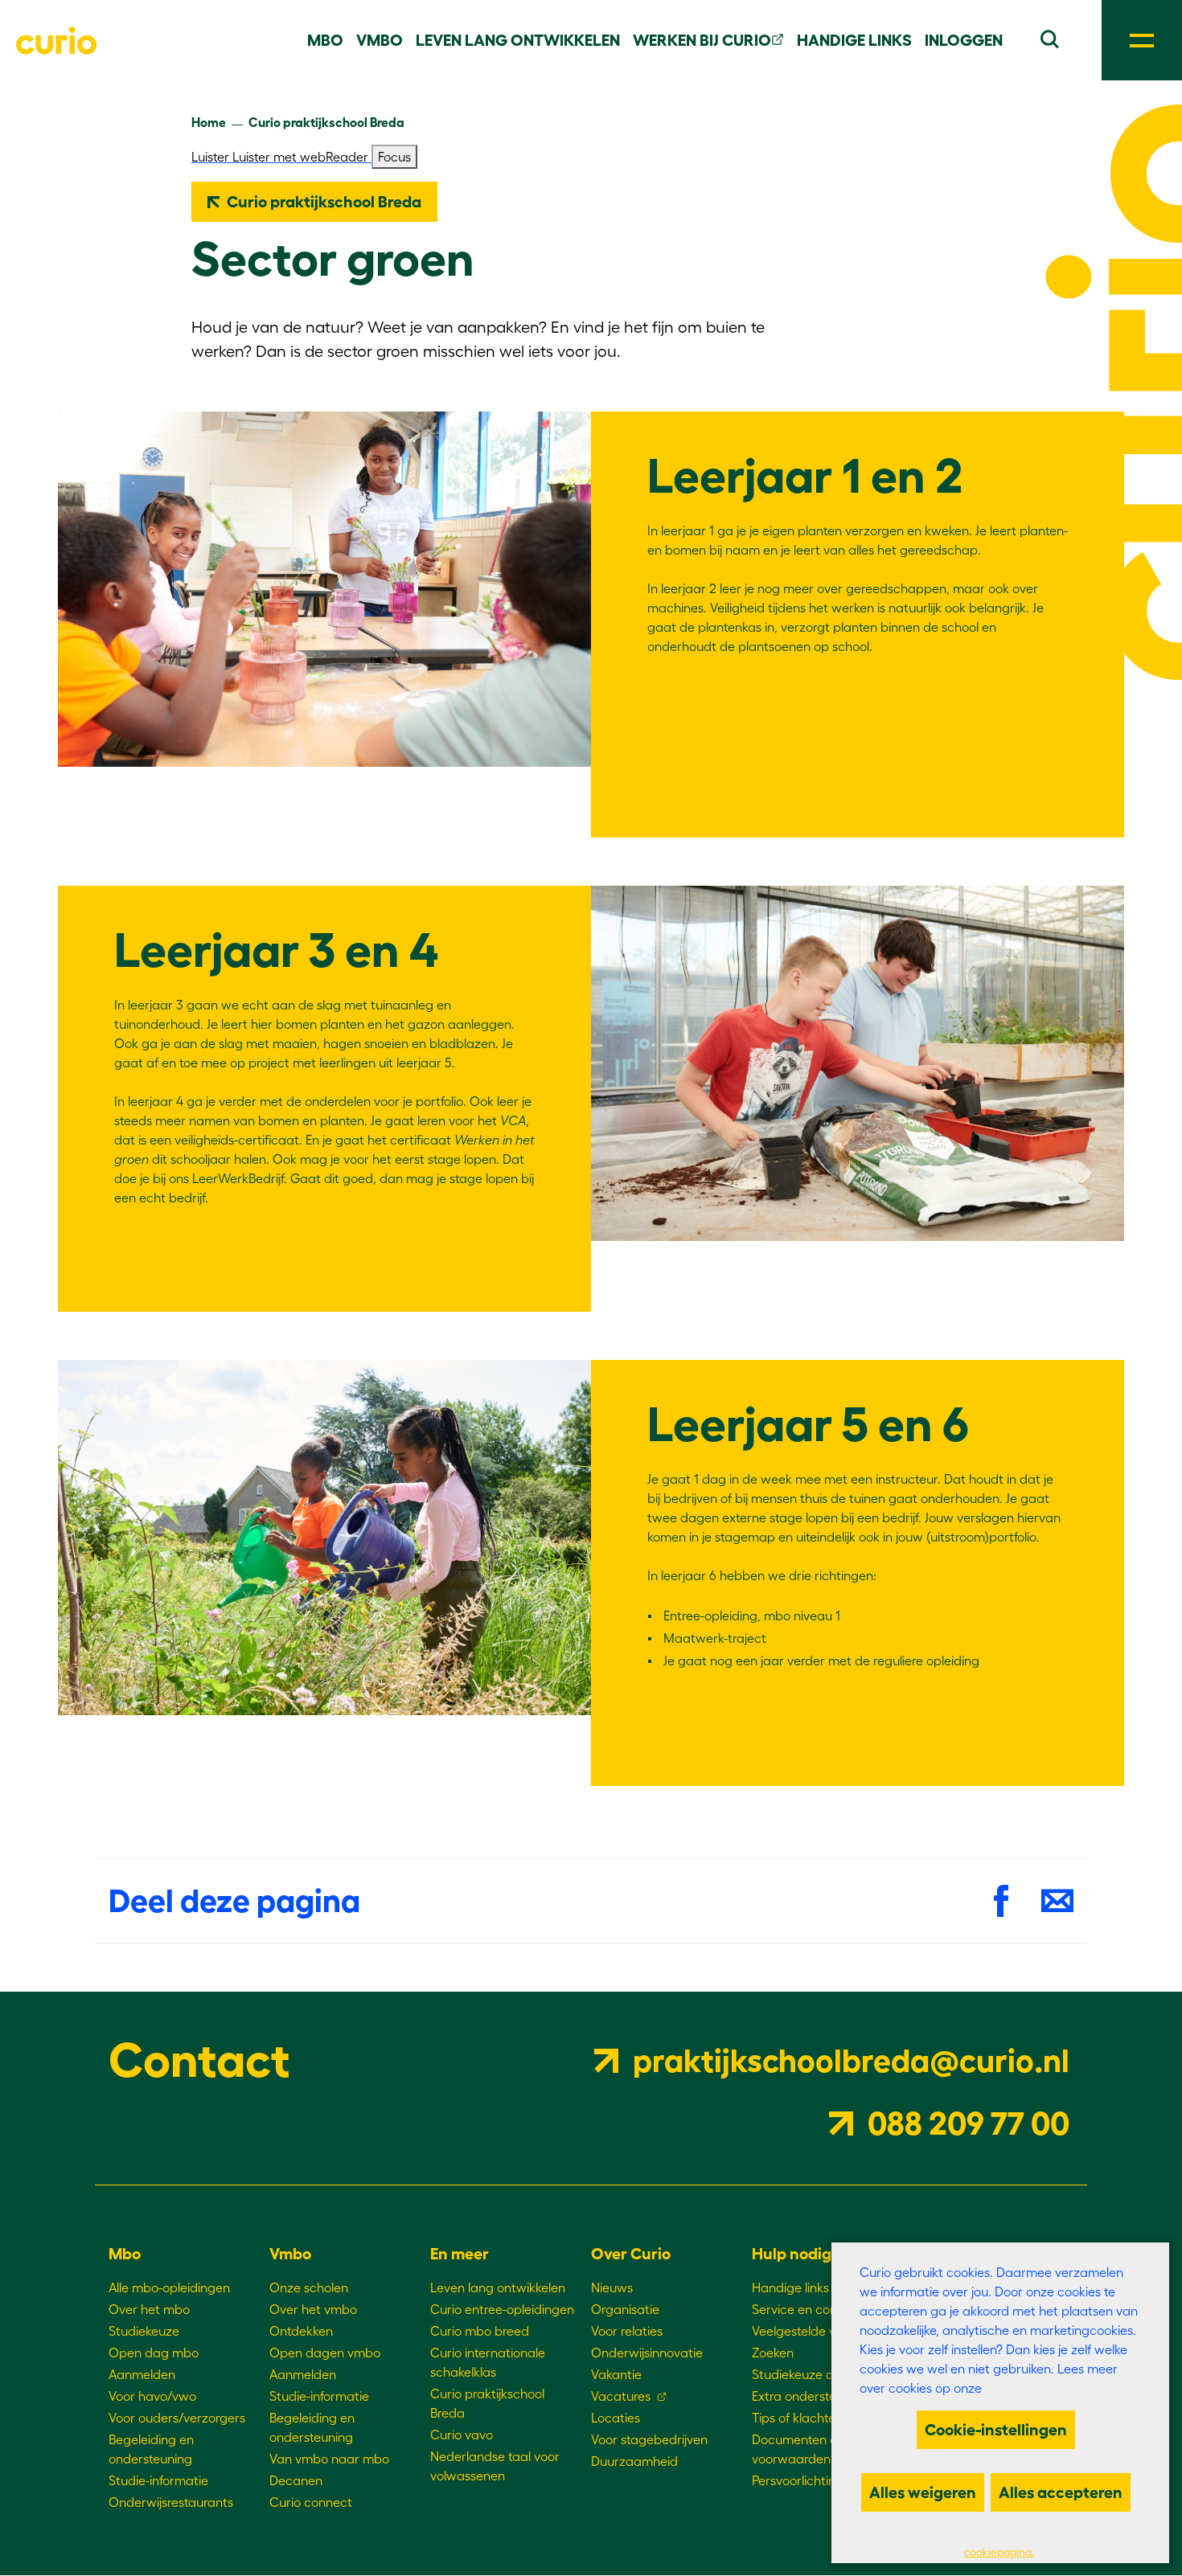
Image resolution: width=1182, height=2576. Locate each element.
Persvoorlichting (798, 2480)
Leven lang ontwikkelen (498, 2287)
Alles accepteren (1061, 2492)
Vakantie (616, 2374)
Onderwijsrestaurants (171, 2502)
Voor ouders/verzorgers (177, 2418)
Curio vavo (462, 2435)
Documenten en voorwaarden (798, 2449)
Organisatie (625, 2309)
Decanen (296, 2480)
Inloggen (964, 40)
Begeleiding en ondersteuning (151, 2449)
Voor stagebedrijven (649, 2439)
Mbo (325, 40)
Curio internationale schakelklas (488, 2362)
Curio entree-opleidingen (502, 2309)
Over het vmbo (313, 2309)
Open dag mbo (154, 2353)
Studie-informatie (158, 2480)
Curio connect (311, 2502)
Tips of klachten (797, 2418)
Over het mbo (149, 2309)
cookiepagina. (999, 2552)
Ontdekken (301, 2331)
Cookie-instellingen (996, 2430)
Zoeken (773, 2353)
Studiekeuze (144, 2331)
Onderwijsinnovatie (647, 2353)
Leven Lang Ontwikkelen (518, 40)
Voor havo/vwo (152, 2396)
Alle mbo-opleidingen (169, 2287)
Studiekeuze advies (808, 2374)
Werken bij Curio (702, 40)
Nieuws (612, 2287)
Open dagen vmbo (325, 2353)
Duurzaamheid (634, 2461)
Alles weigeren (923, 2492)
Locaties (616, 2418)
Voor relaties (627, 2331)
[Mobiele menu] (1142, 40)
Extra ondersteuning (810, 2396)
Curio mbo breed (480, 2331)
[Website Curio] (56, 41)
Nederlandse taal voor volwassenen (495, 2466)
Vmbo (380, 40)
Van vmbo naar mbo (329, 2459)
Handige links (854, 40)
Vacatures (621, 2396)
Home (209, 122)
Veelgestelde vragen (811, 2331)
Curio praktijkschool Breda (326, 122)
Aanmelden (142, 2374)
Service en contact (806, 2309)
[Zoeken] (1049, 37)
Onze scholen (309, 2287)
